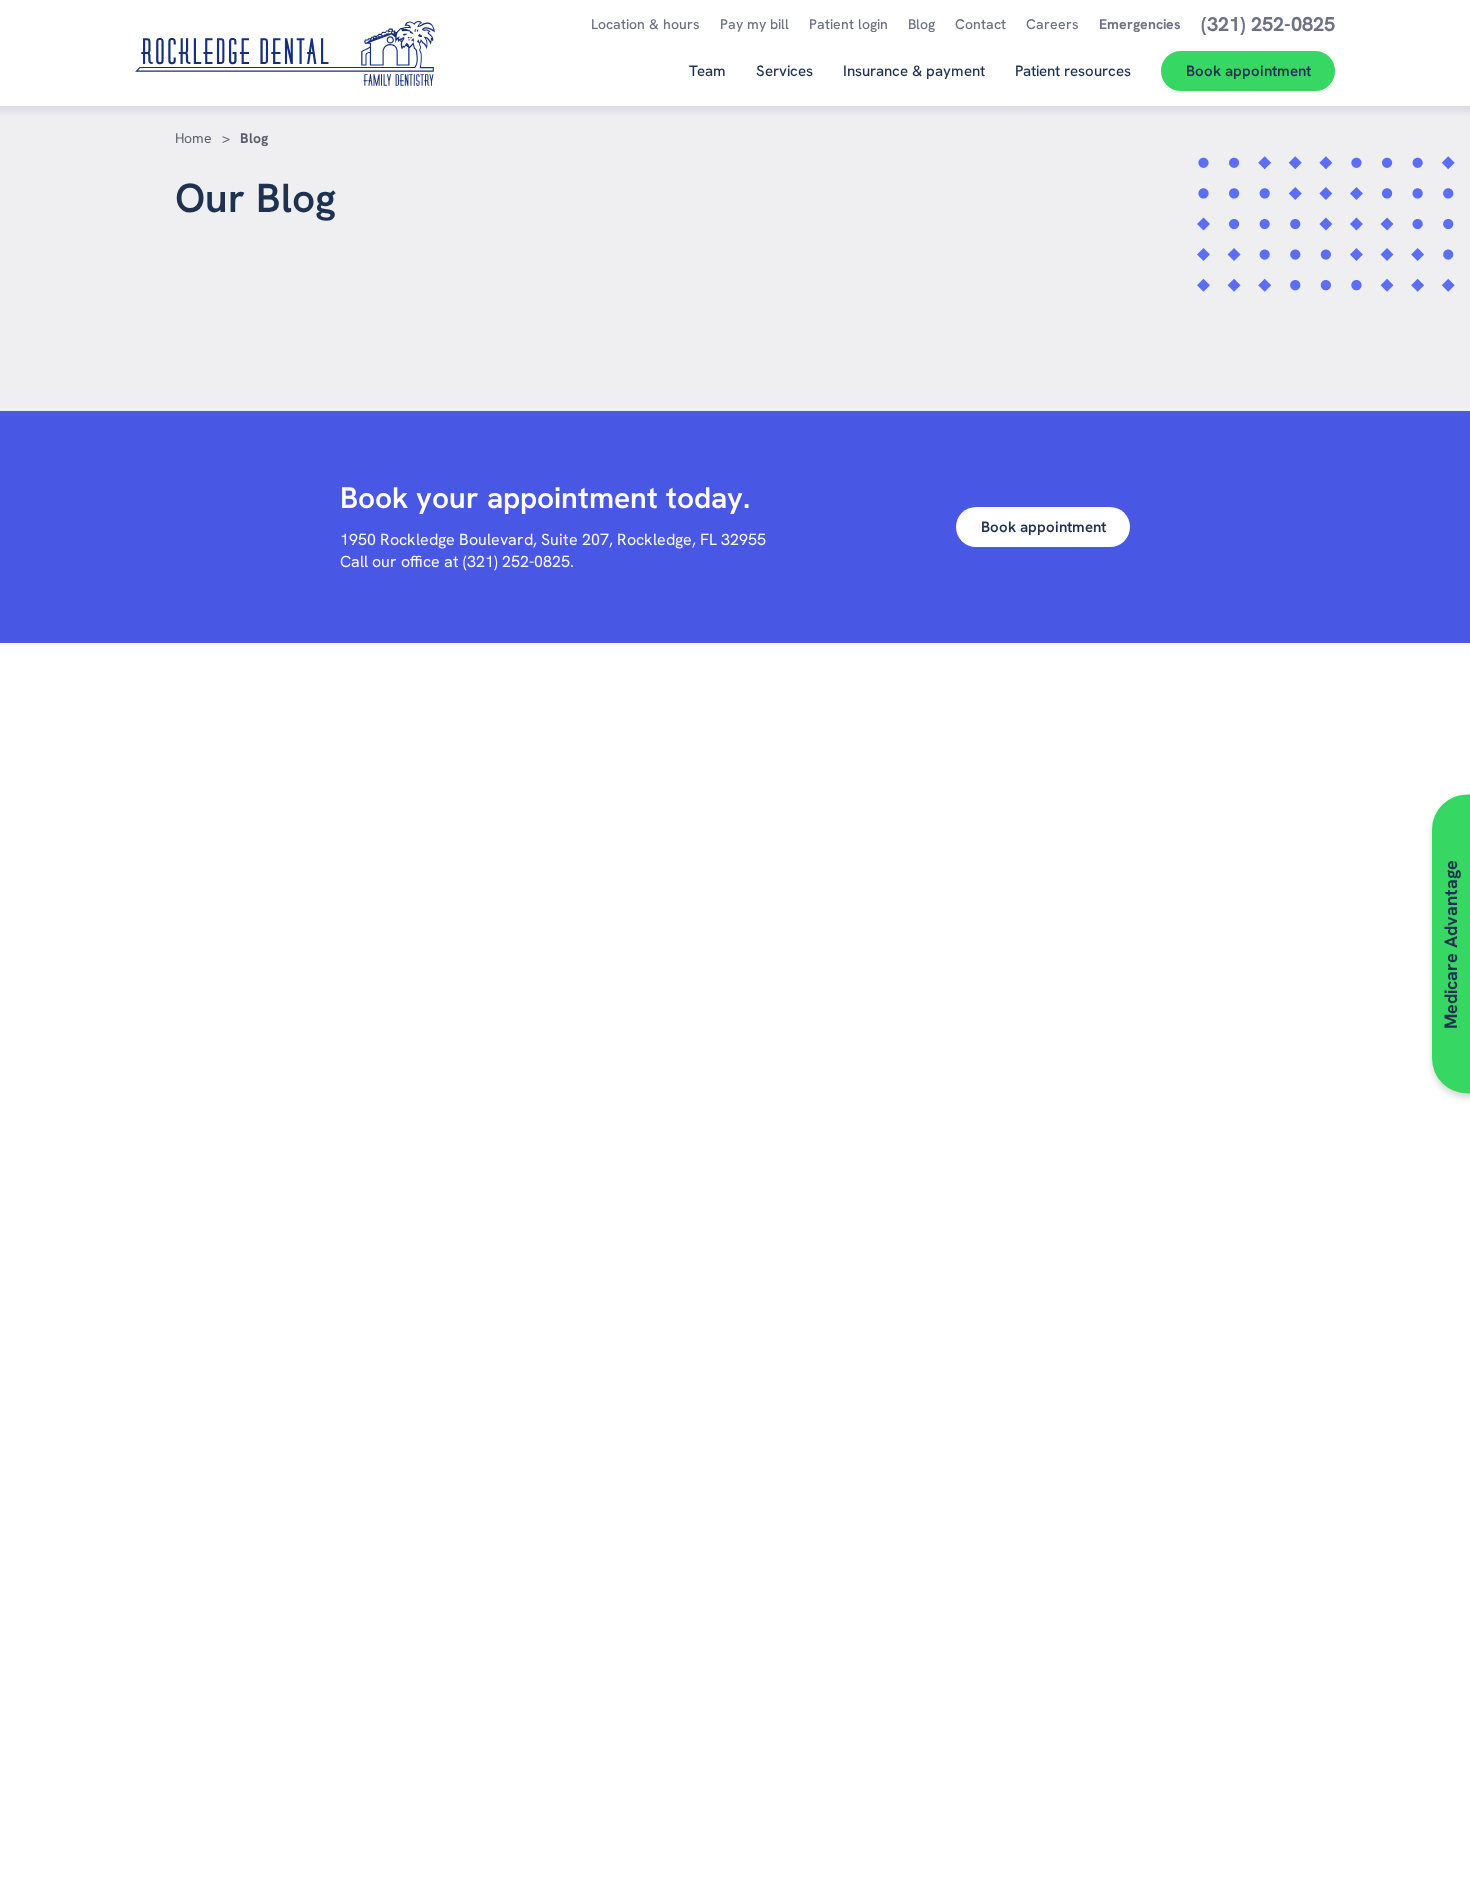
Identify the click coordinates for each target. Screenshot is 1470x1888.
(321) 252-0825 (516, 561)
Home (193, 138)
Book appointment (1043, 527)
